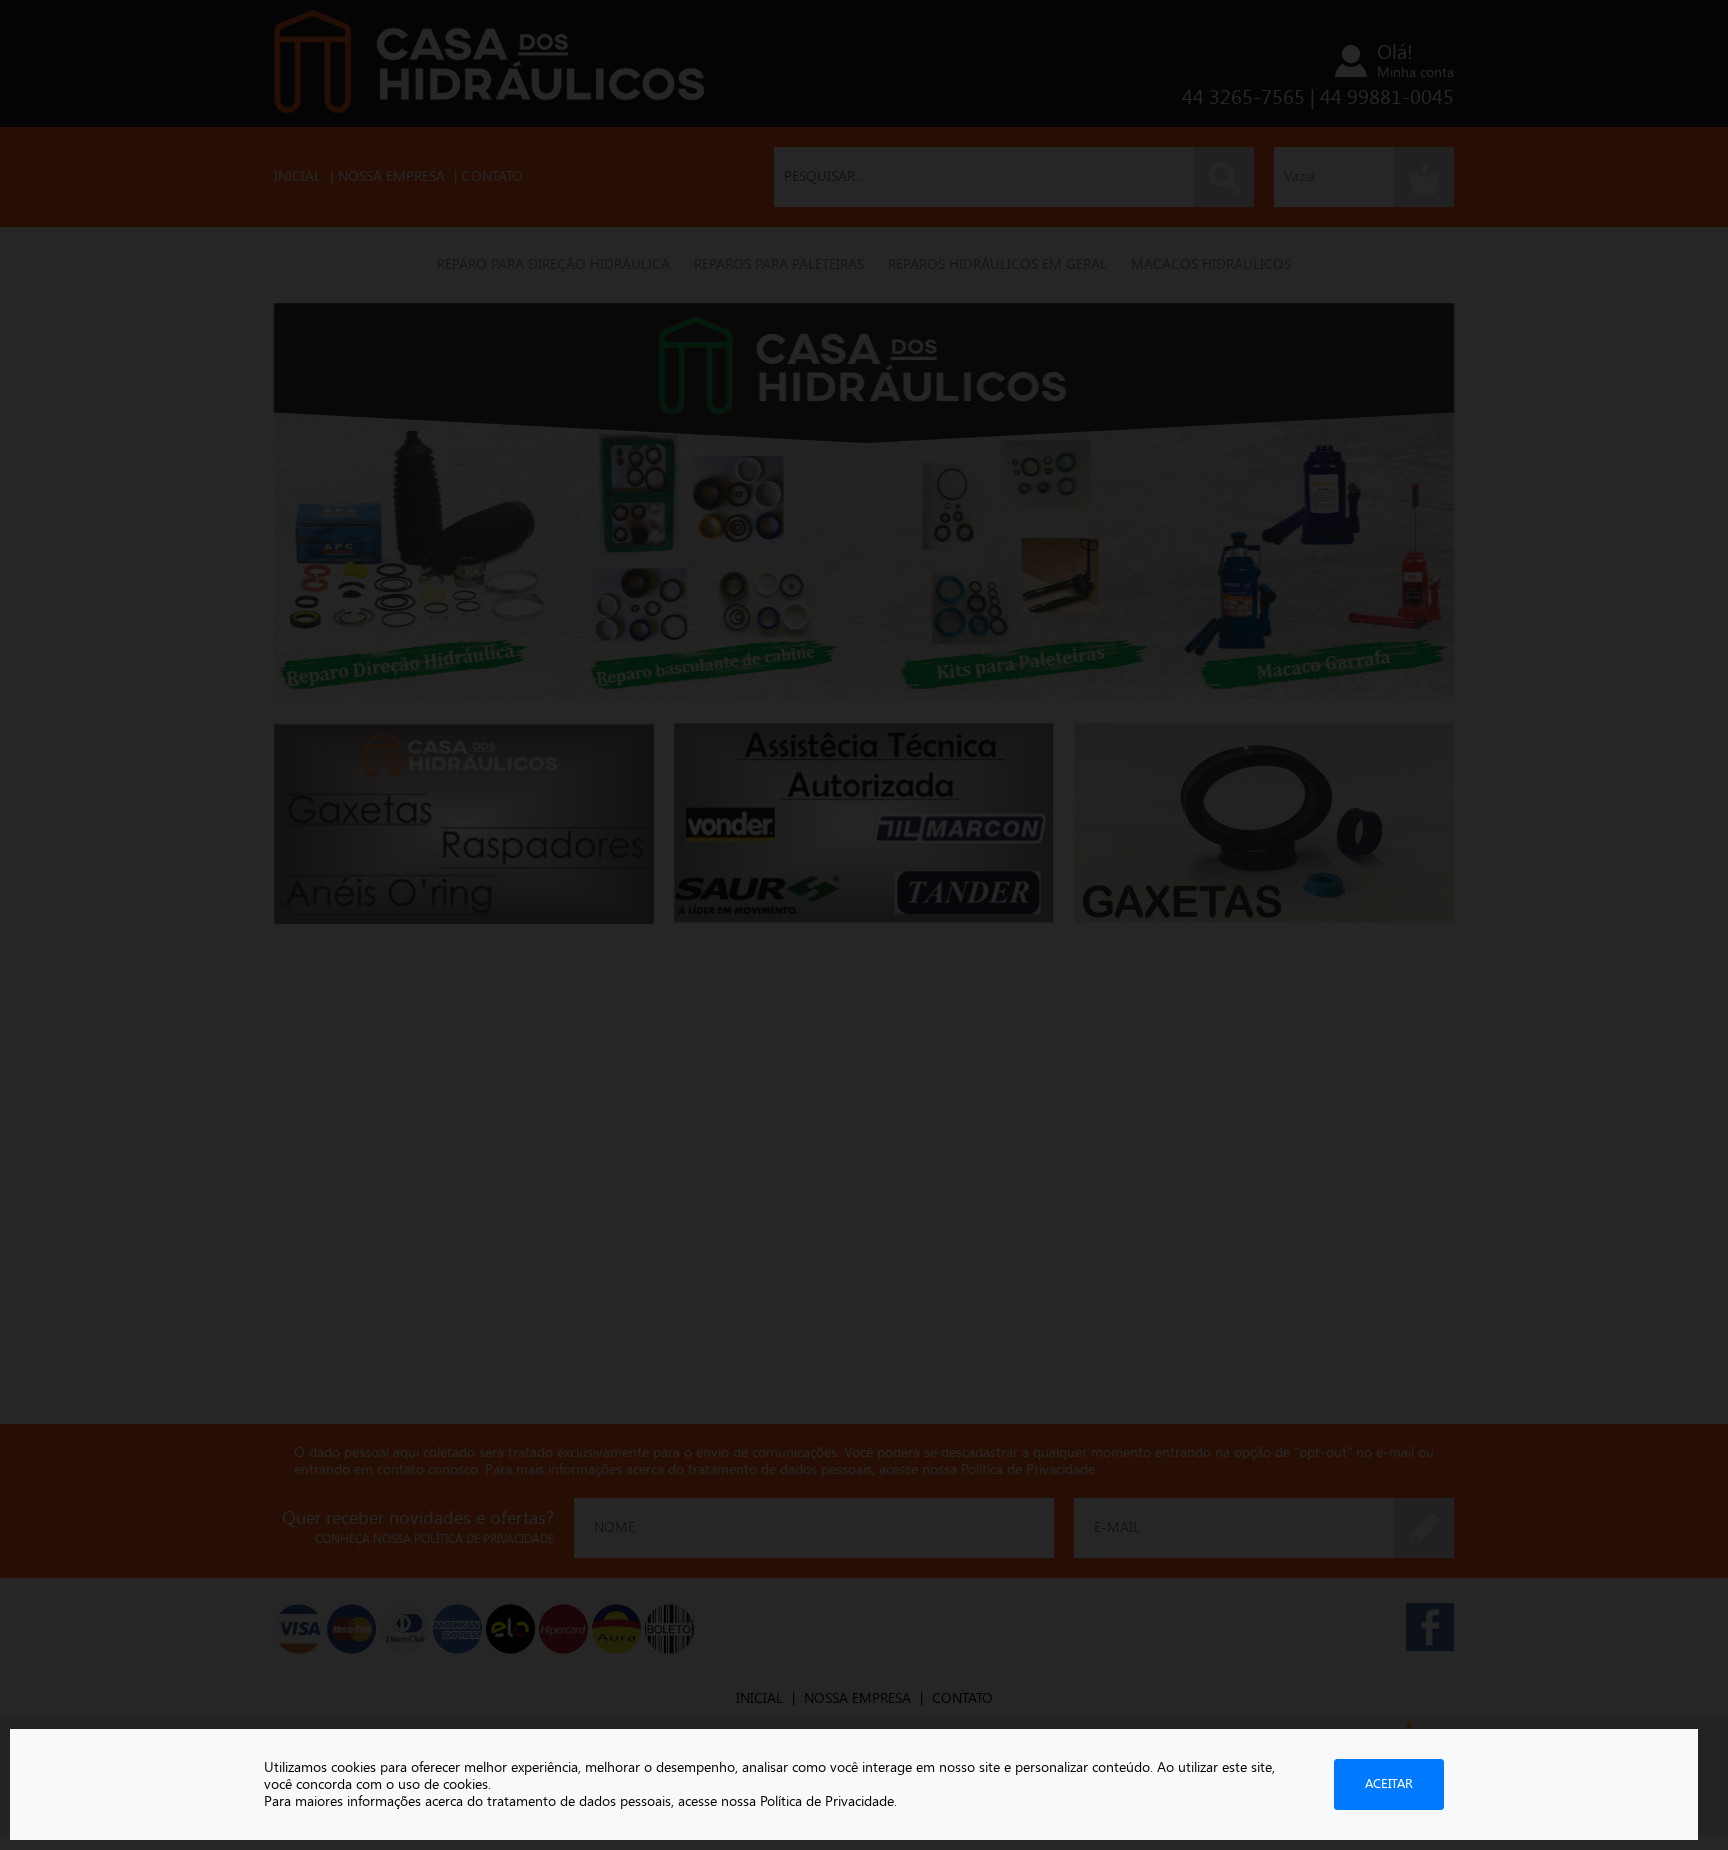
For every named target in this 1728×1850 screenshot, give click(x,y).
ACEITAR (1389, 1783)
